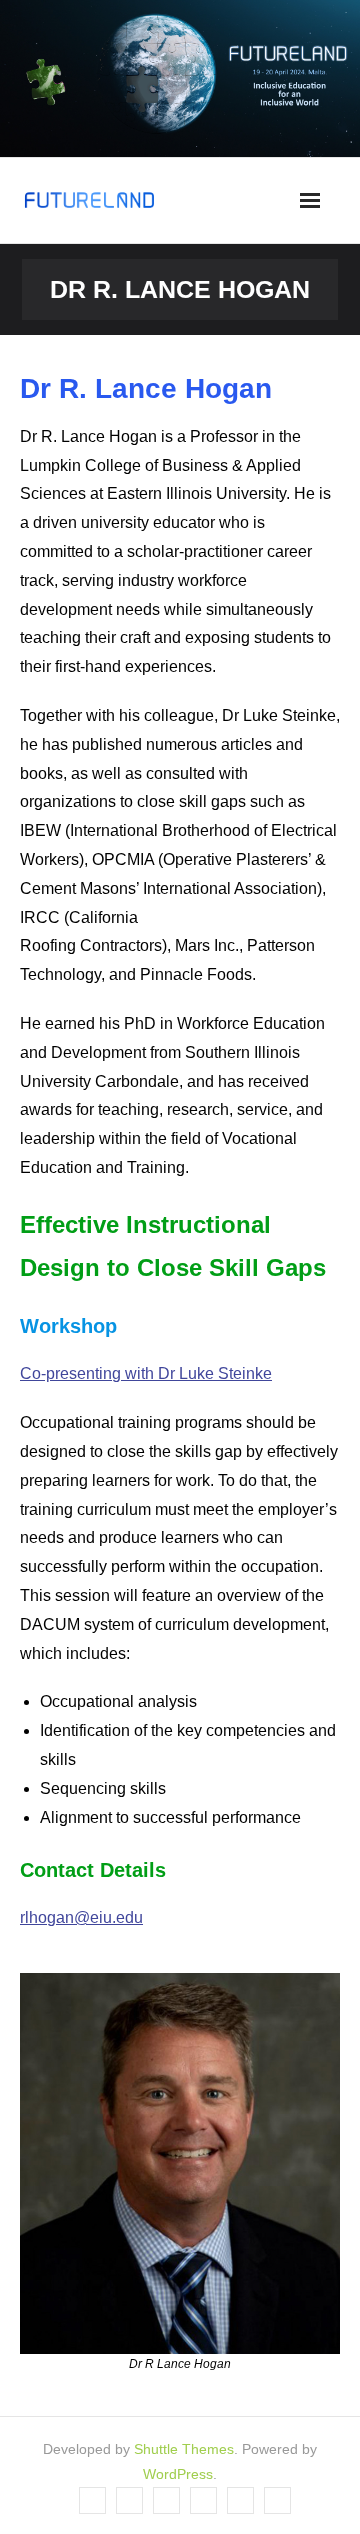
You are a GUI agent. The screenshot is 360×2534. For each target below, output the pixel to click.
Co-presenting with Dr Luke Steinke (146, 1373)
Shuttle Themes (184, 2449)
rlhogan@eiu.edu (81, 1917)
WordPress (178, 2474)
